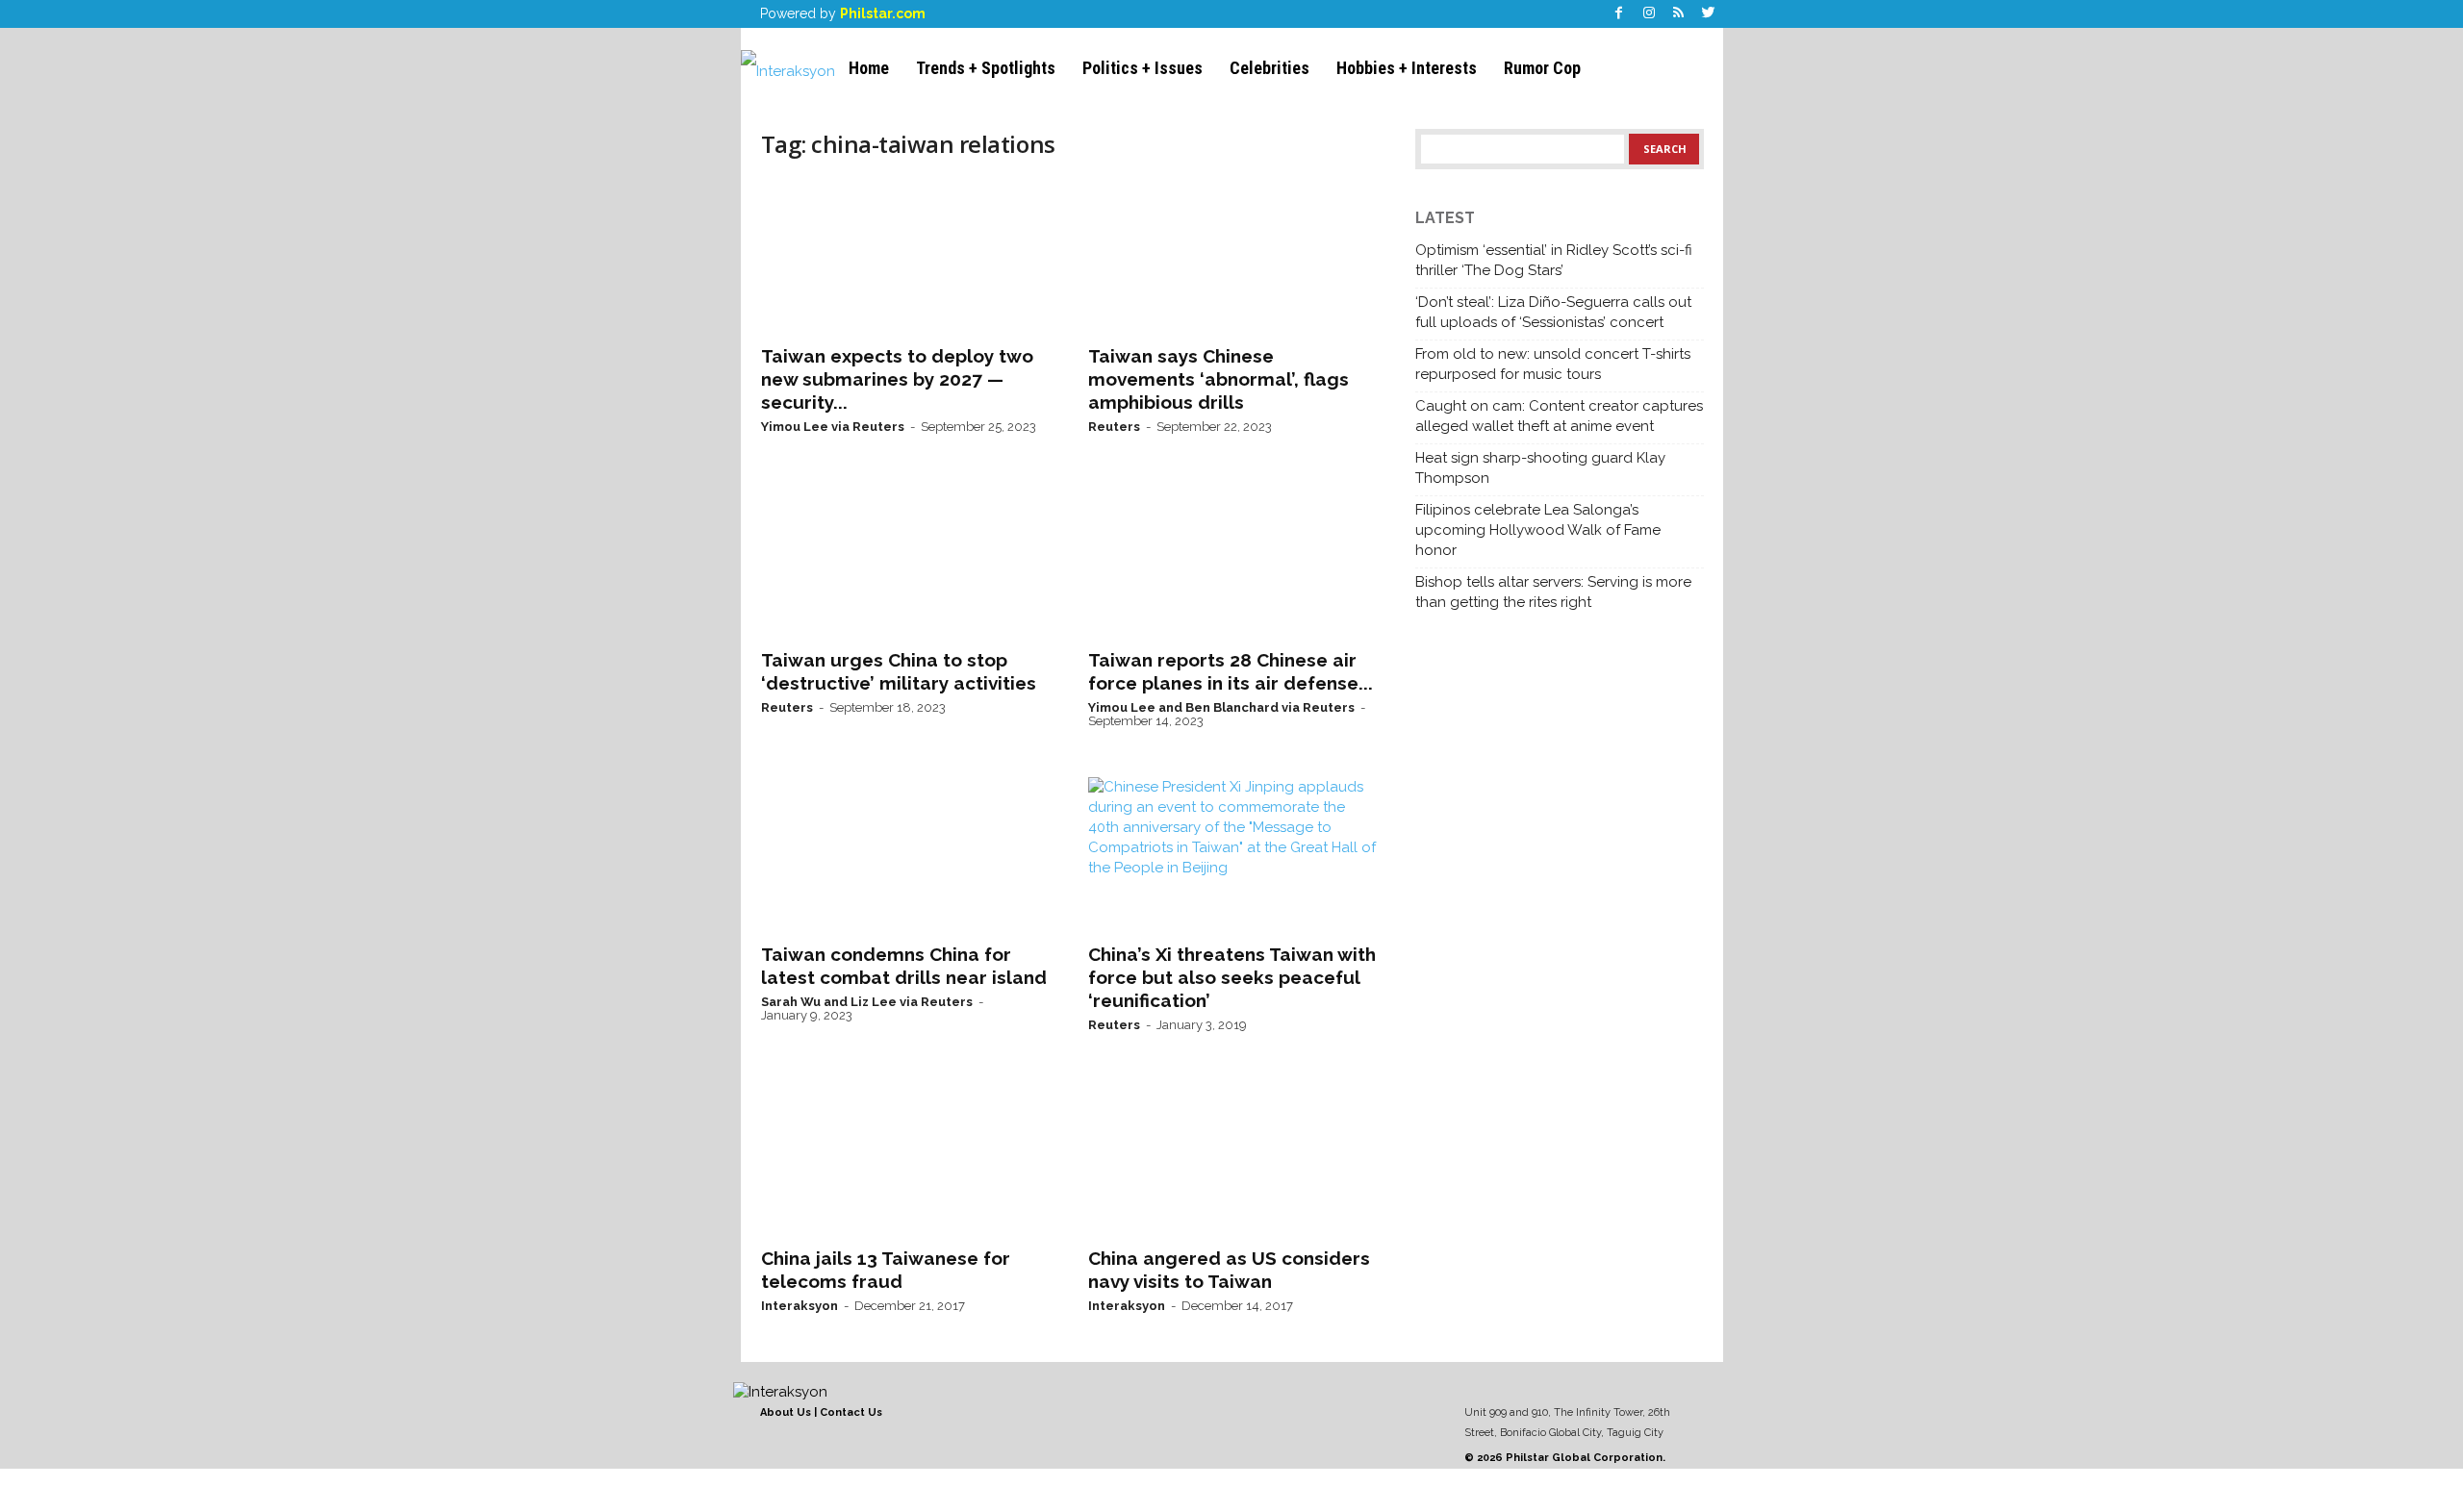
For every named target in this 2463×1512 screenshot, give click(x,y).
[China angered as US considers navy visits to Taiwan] (1232, 1158)
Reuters (1114, 427)
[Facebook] (1619, 14)
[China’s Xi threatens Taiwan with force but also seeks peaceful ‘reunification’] (1232, 854)
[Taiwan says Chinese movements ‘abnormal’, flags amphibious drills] (1232, 256)
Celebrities (1270, 68)
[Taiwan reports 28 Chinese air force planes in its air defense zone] (1232, 560)
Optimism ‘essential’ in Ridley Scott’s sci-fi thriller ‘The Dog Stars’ (1554, 260)
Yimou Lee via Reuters (833, 427)
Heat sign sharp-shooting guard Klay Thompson (1540, 468)
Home (869, 68)
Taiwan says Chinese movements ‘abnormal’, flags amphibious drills (1219, 379)
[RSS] (1679, 14)
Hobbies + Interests (1407, 68)
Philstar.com (883, 13)
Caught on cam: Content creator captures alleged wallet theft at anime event (1559, 416)
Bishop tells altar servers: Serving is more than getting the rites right (1553, 592)
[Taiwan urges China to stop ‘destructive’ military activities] (905, 560)
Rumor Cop (1542, 68)
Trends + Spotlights (986, 68)
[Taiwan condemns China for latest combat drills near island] (905, 854)
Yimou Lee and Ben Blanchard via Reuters (1221, 707)
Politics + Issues (1143, 68)
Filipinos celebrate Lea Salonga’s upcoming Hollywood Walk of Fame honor (1538, 530)
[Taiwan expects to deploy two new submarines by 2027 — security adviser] (905, 256)
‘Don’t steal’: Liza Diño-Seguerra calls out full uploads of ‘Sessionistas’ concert (1553, 312)
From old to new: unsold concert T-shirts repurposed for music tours (1553, 364)
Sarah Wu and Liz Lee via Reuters (867, 1002)
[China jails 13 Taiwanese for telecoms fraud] (905, 1158)
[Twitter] (1709, 14)
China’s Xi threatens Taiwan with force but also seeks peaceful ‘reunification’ (1232, 977)
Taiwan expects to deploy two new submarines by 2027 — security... (897, 379)
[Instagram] (1649, 14)
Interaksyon (800, 1306)
